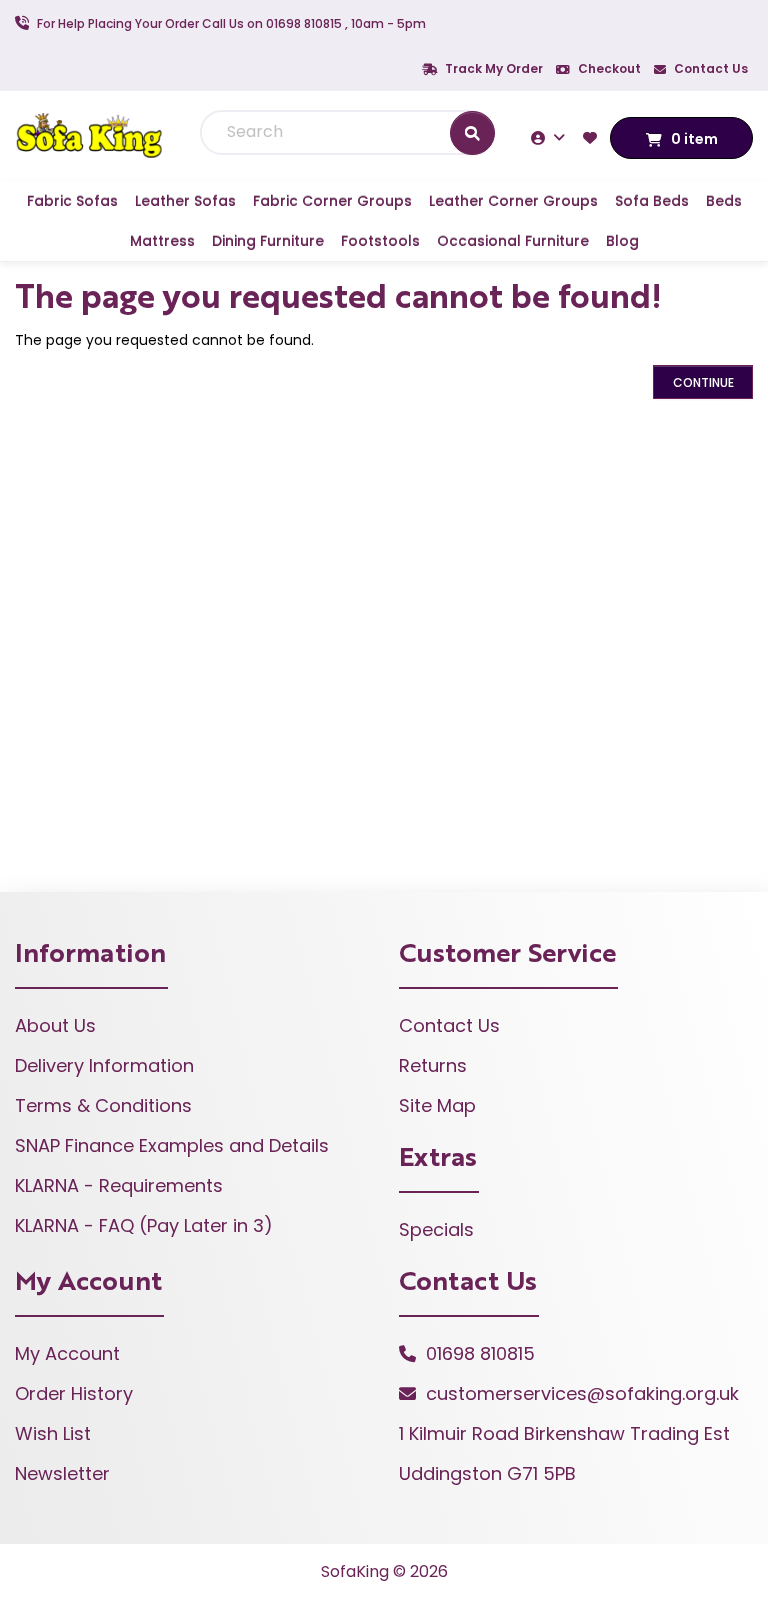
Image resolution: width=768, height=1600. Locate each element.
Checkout (608, 68)
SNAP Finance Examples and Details (172, 1145)
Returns (433, 1065)
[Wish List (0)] (592, 136)
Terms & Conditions (103, 1105)
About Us (55, 1025)
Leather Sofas (185, 201)
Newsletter (62, 1473)
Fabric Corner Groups (332, 201)
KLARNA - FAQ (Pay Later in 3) (144, 1225)
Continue (703, 382)
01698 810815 (480, 1353)
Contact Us (709, 68)
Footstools (380, 241)
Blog (622, 241)
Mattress (162, 241)
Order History (74, 1393)
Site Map (437, 1105)
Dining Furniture (268, 241)
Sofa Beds (652, 201)
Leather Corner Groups (513, 201)
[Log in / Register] (550, 136)
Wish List (53, 1433)
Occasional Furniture (513, 241)
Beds (724, 201)
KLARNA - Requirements (119, 1185)
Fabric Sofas (72, 201)
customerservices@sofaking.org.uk (582, 1393)
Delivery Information (104, 1065)
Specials (436, 1229)
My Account (67, 1353)
